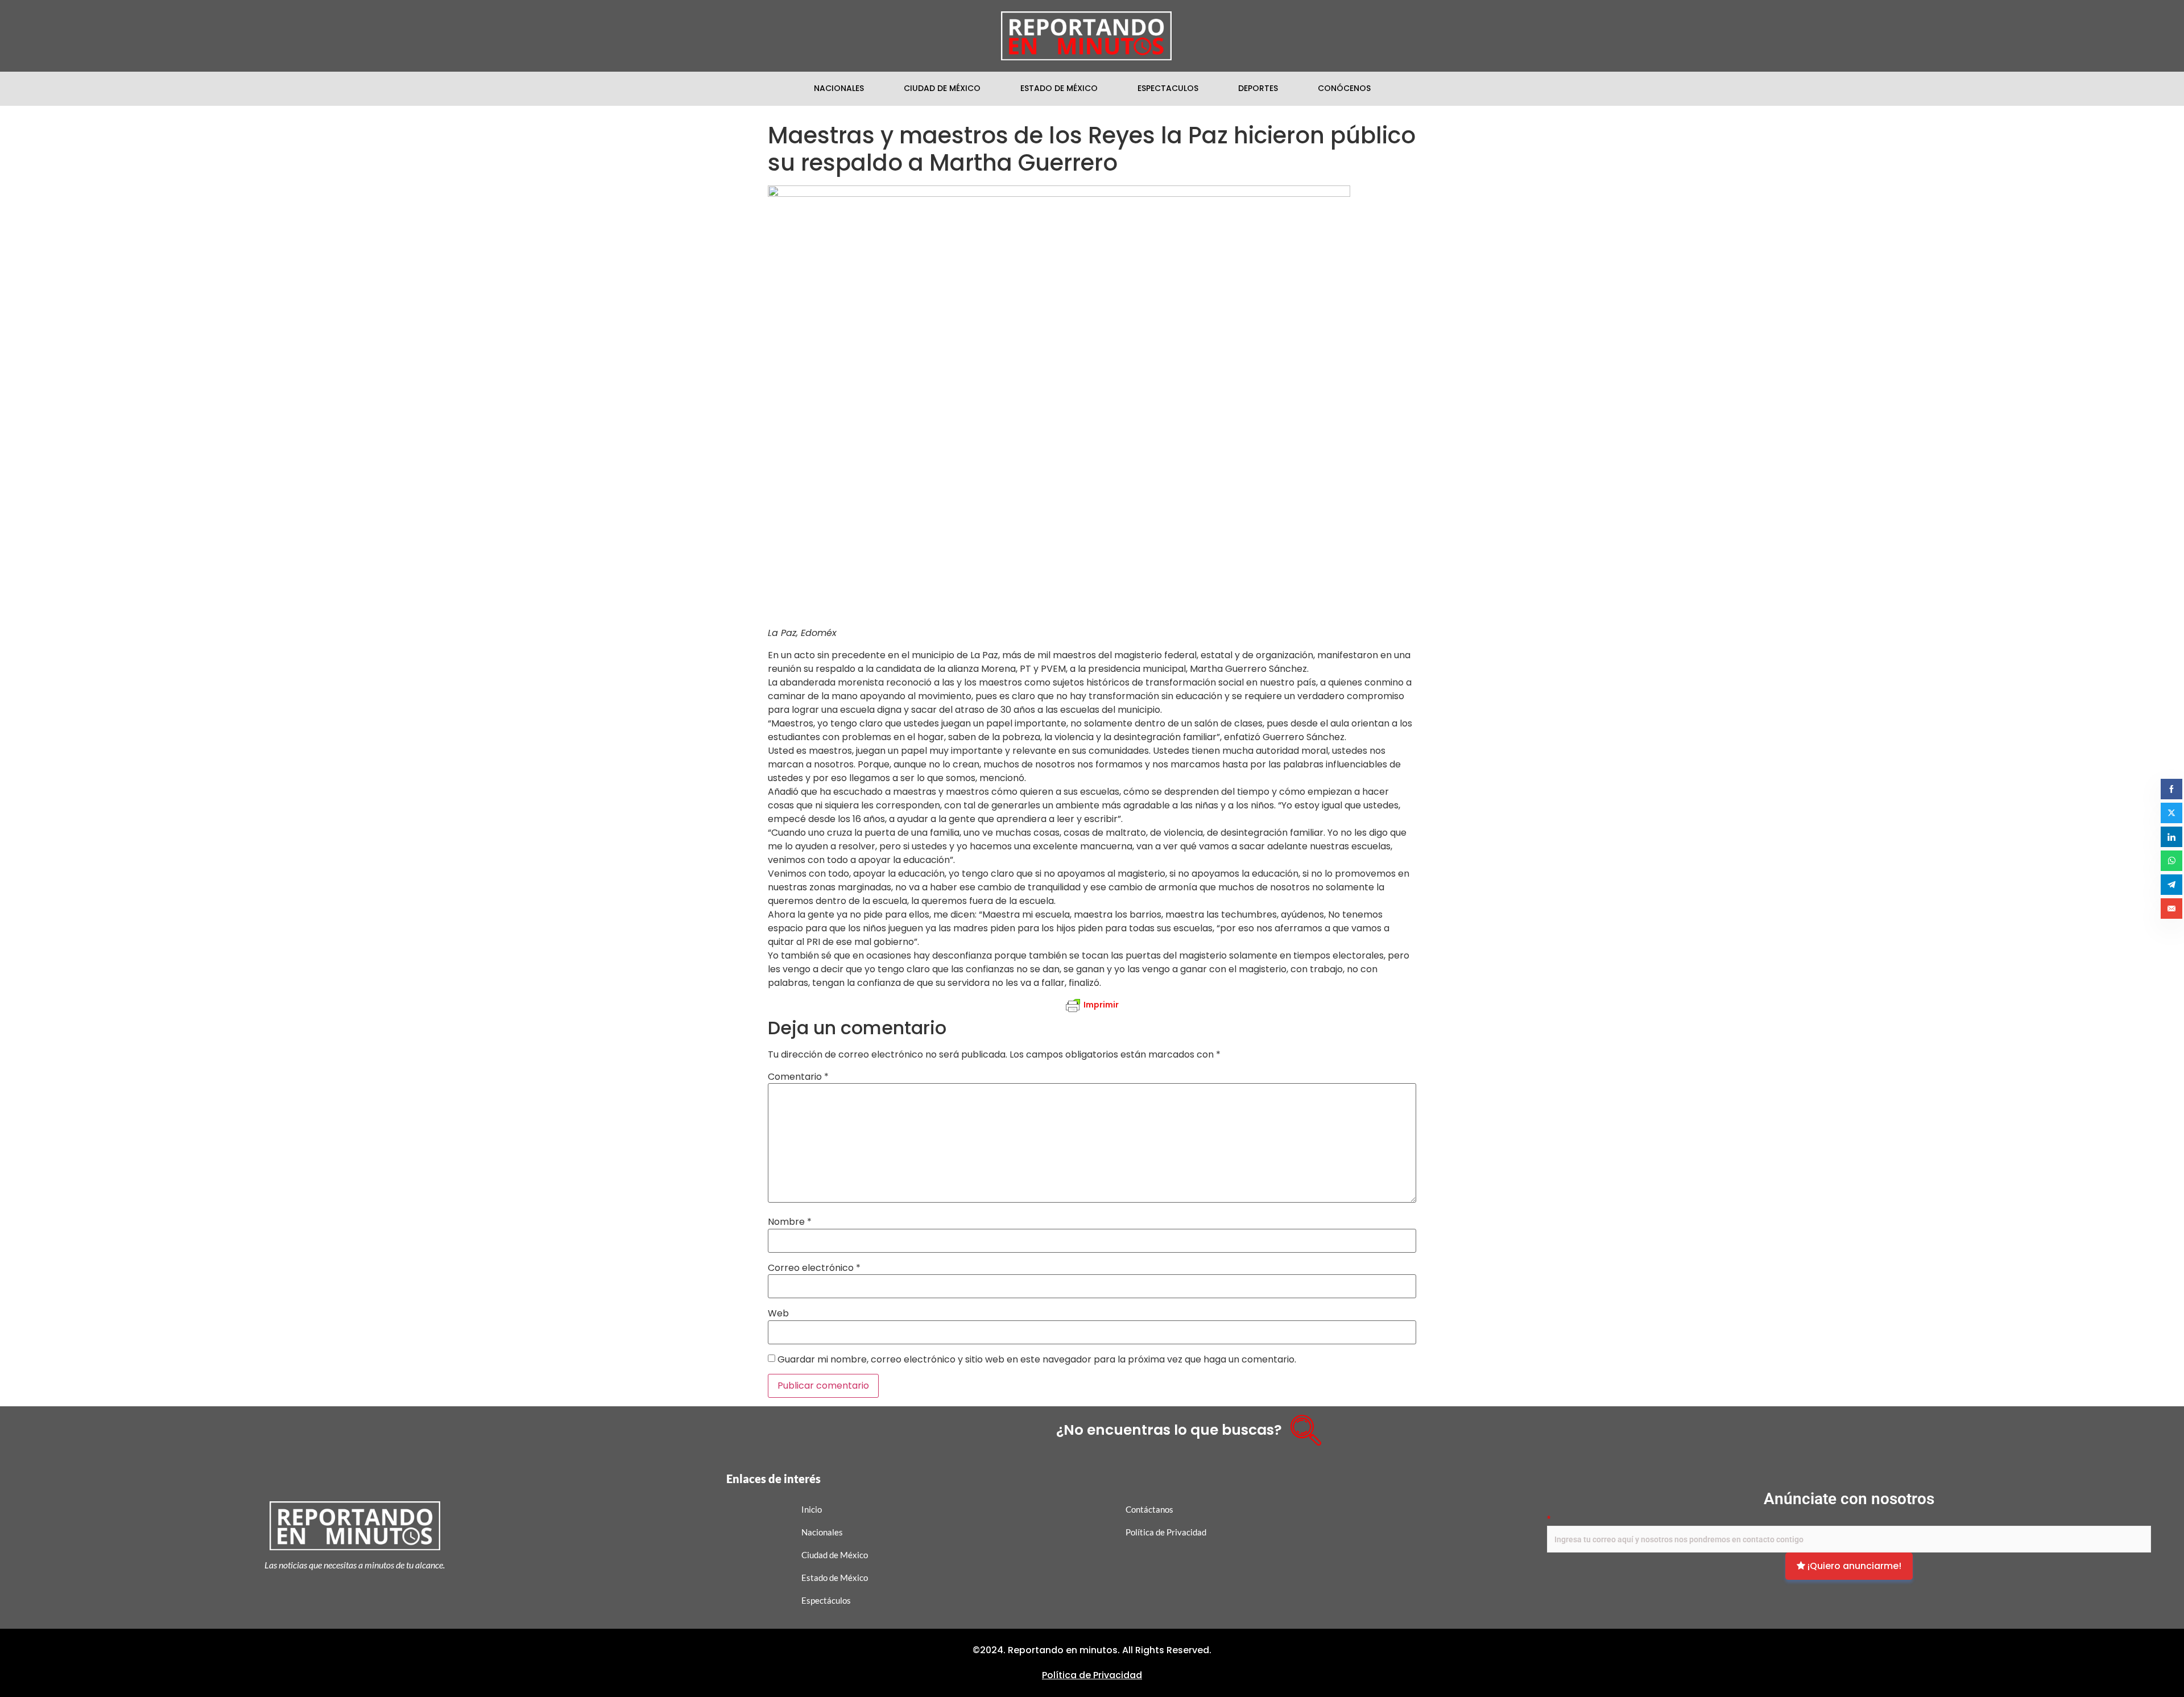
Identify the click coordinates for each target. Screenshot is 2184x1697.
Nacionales (839, 88)
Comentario (798, 1077)
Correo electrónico (814, 1268)
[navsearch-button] (1302, 1426)
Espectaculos (1168, 88)
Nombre (790, 1222)
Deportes (1258, 88)
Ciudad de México (942, 88)
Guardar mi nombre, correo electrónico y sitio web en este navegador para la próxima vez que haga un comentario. (1037, 1360)
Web (778, 1314)
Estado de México (1059, 88)
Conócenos (1344, 88)
